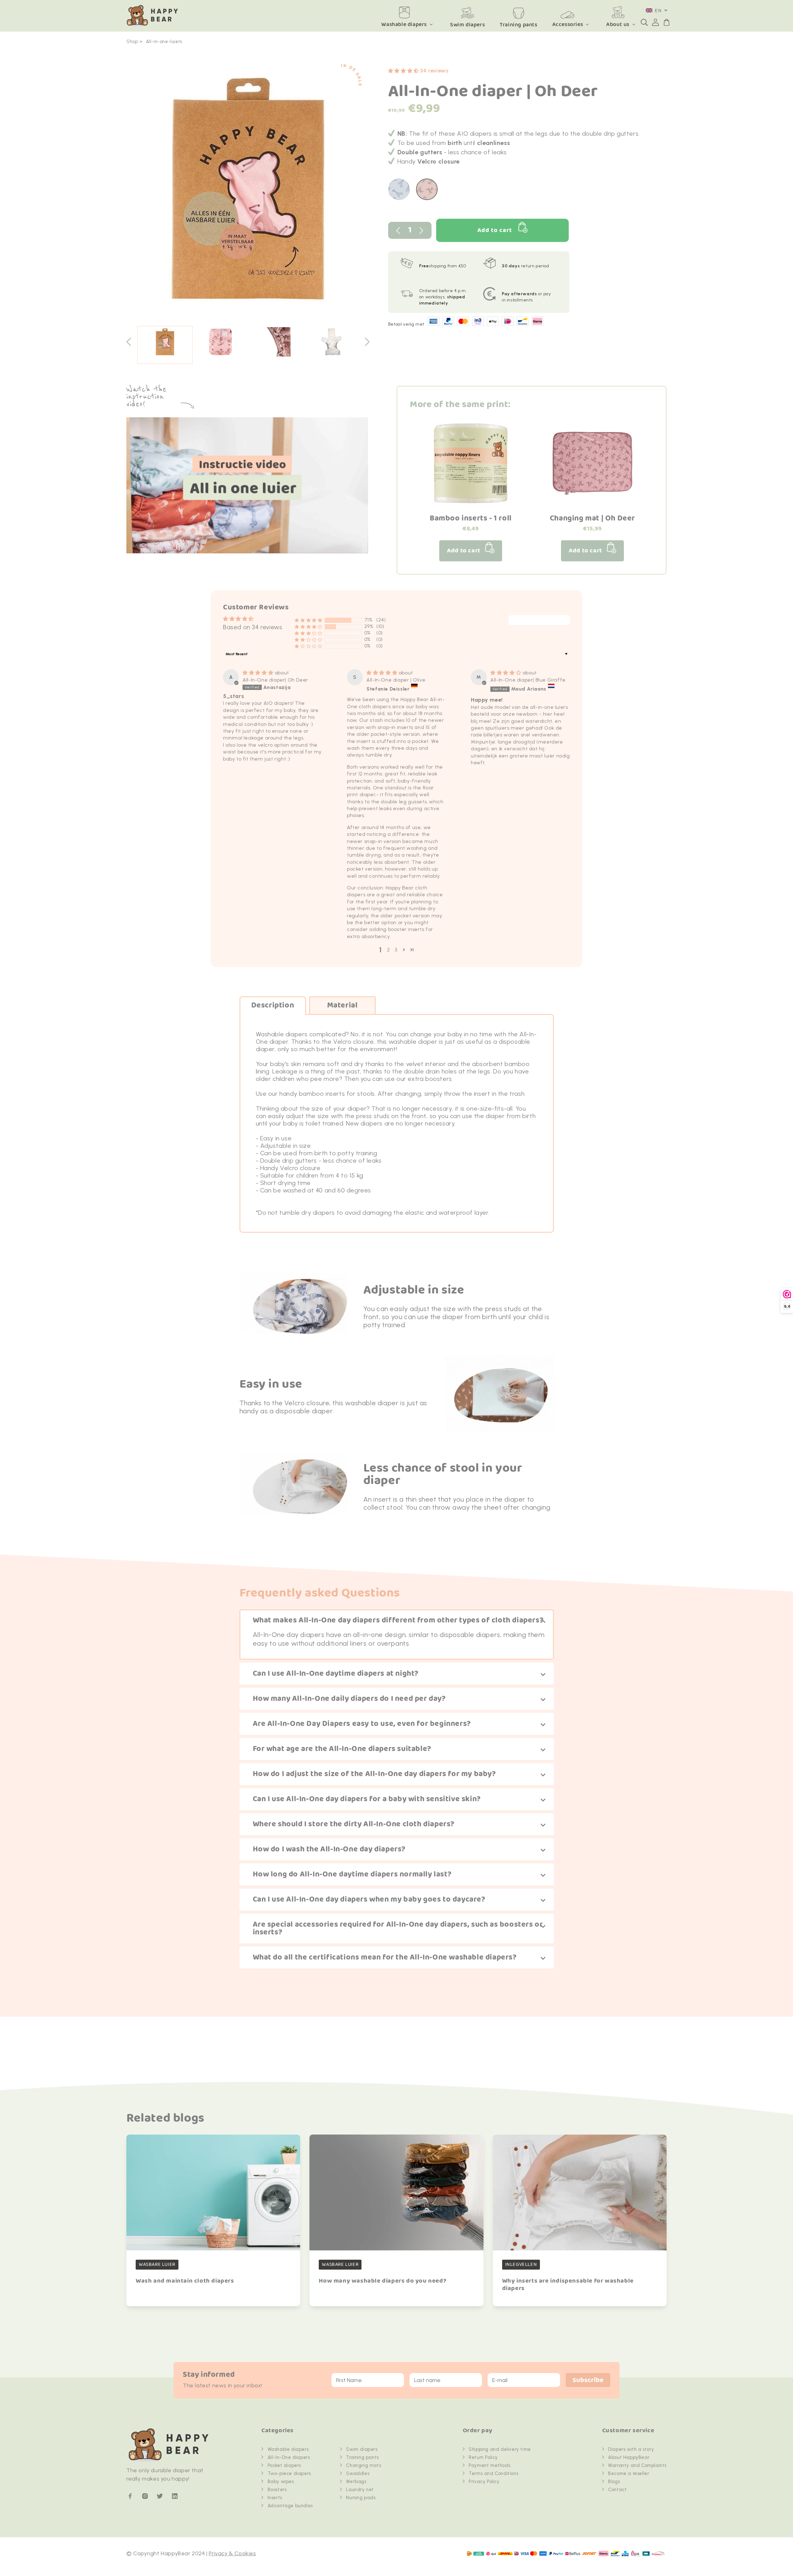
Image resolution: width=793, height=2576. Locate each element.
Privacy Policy (484, 2482)
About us (618, 24)
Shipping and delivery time (500, 2449)
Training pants (362, 2457)
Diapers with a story (631, 2449)
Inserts (275, 2498)
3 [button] (396, 950)
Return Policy (483, 2457)
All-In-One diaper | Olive (396, 680)
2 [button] (388, 950)
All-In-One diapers (289, 2457)
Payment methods (489, 2465)
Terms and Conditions (493, 2473)
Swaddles (358, 2473)
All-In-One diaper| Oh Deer (275, 680)
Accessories (568, 24)
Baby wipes (281, 2482)
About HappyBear (629, 2457)
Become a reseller (629, 2473)
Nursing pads (361, 2498)
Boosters (277, 2490)
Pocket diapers (284, 2465)
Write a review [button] (539, 621)
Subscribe (588, 2380)
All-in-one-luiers (164, 42)
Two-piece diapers (289, 2473)
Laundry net (360, 2490)
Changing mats (364, 2465)
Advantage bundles (290, 2506)
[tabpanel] (248, 192)
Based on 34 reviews (253, 627)
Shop (132, 42)
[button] (644, 22)
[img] (259, 673)
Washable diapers (404, 24)
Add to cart (495, 230)
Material (342, 1005)
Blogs (614, 2482)
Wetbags (356, 2482)
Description (273, 1005)
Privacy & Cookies (232, 2553)
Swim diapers (362, 2449)
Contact (617, 2490)
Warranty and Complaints (637, 2465)
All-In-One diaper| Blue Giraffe (528, 680)
